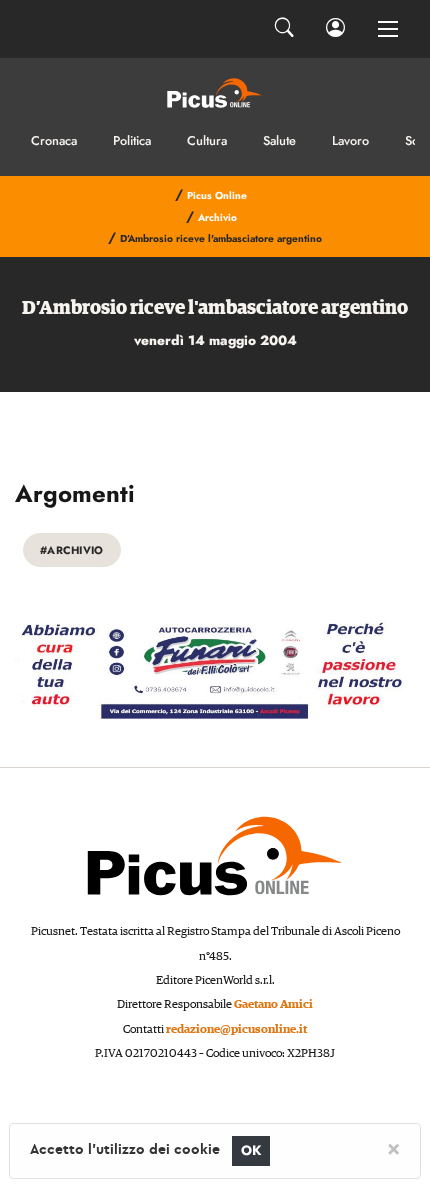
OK (251, 1150)
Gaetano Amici (273, 1004)
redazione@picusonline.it (236, 1029)
